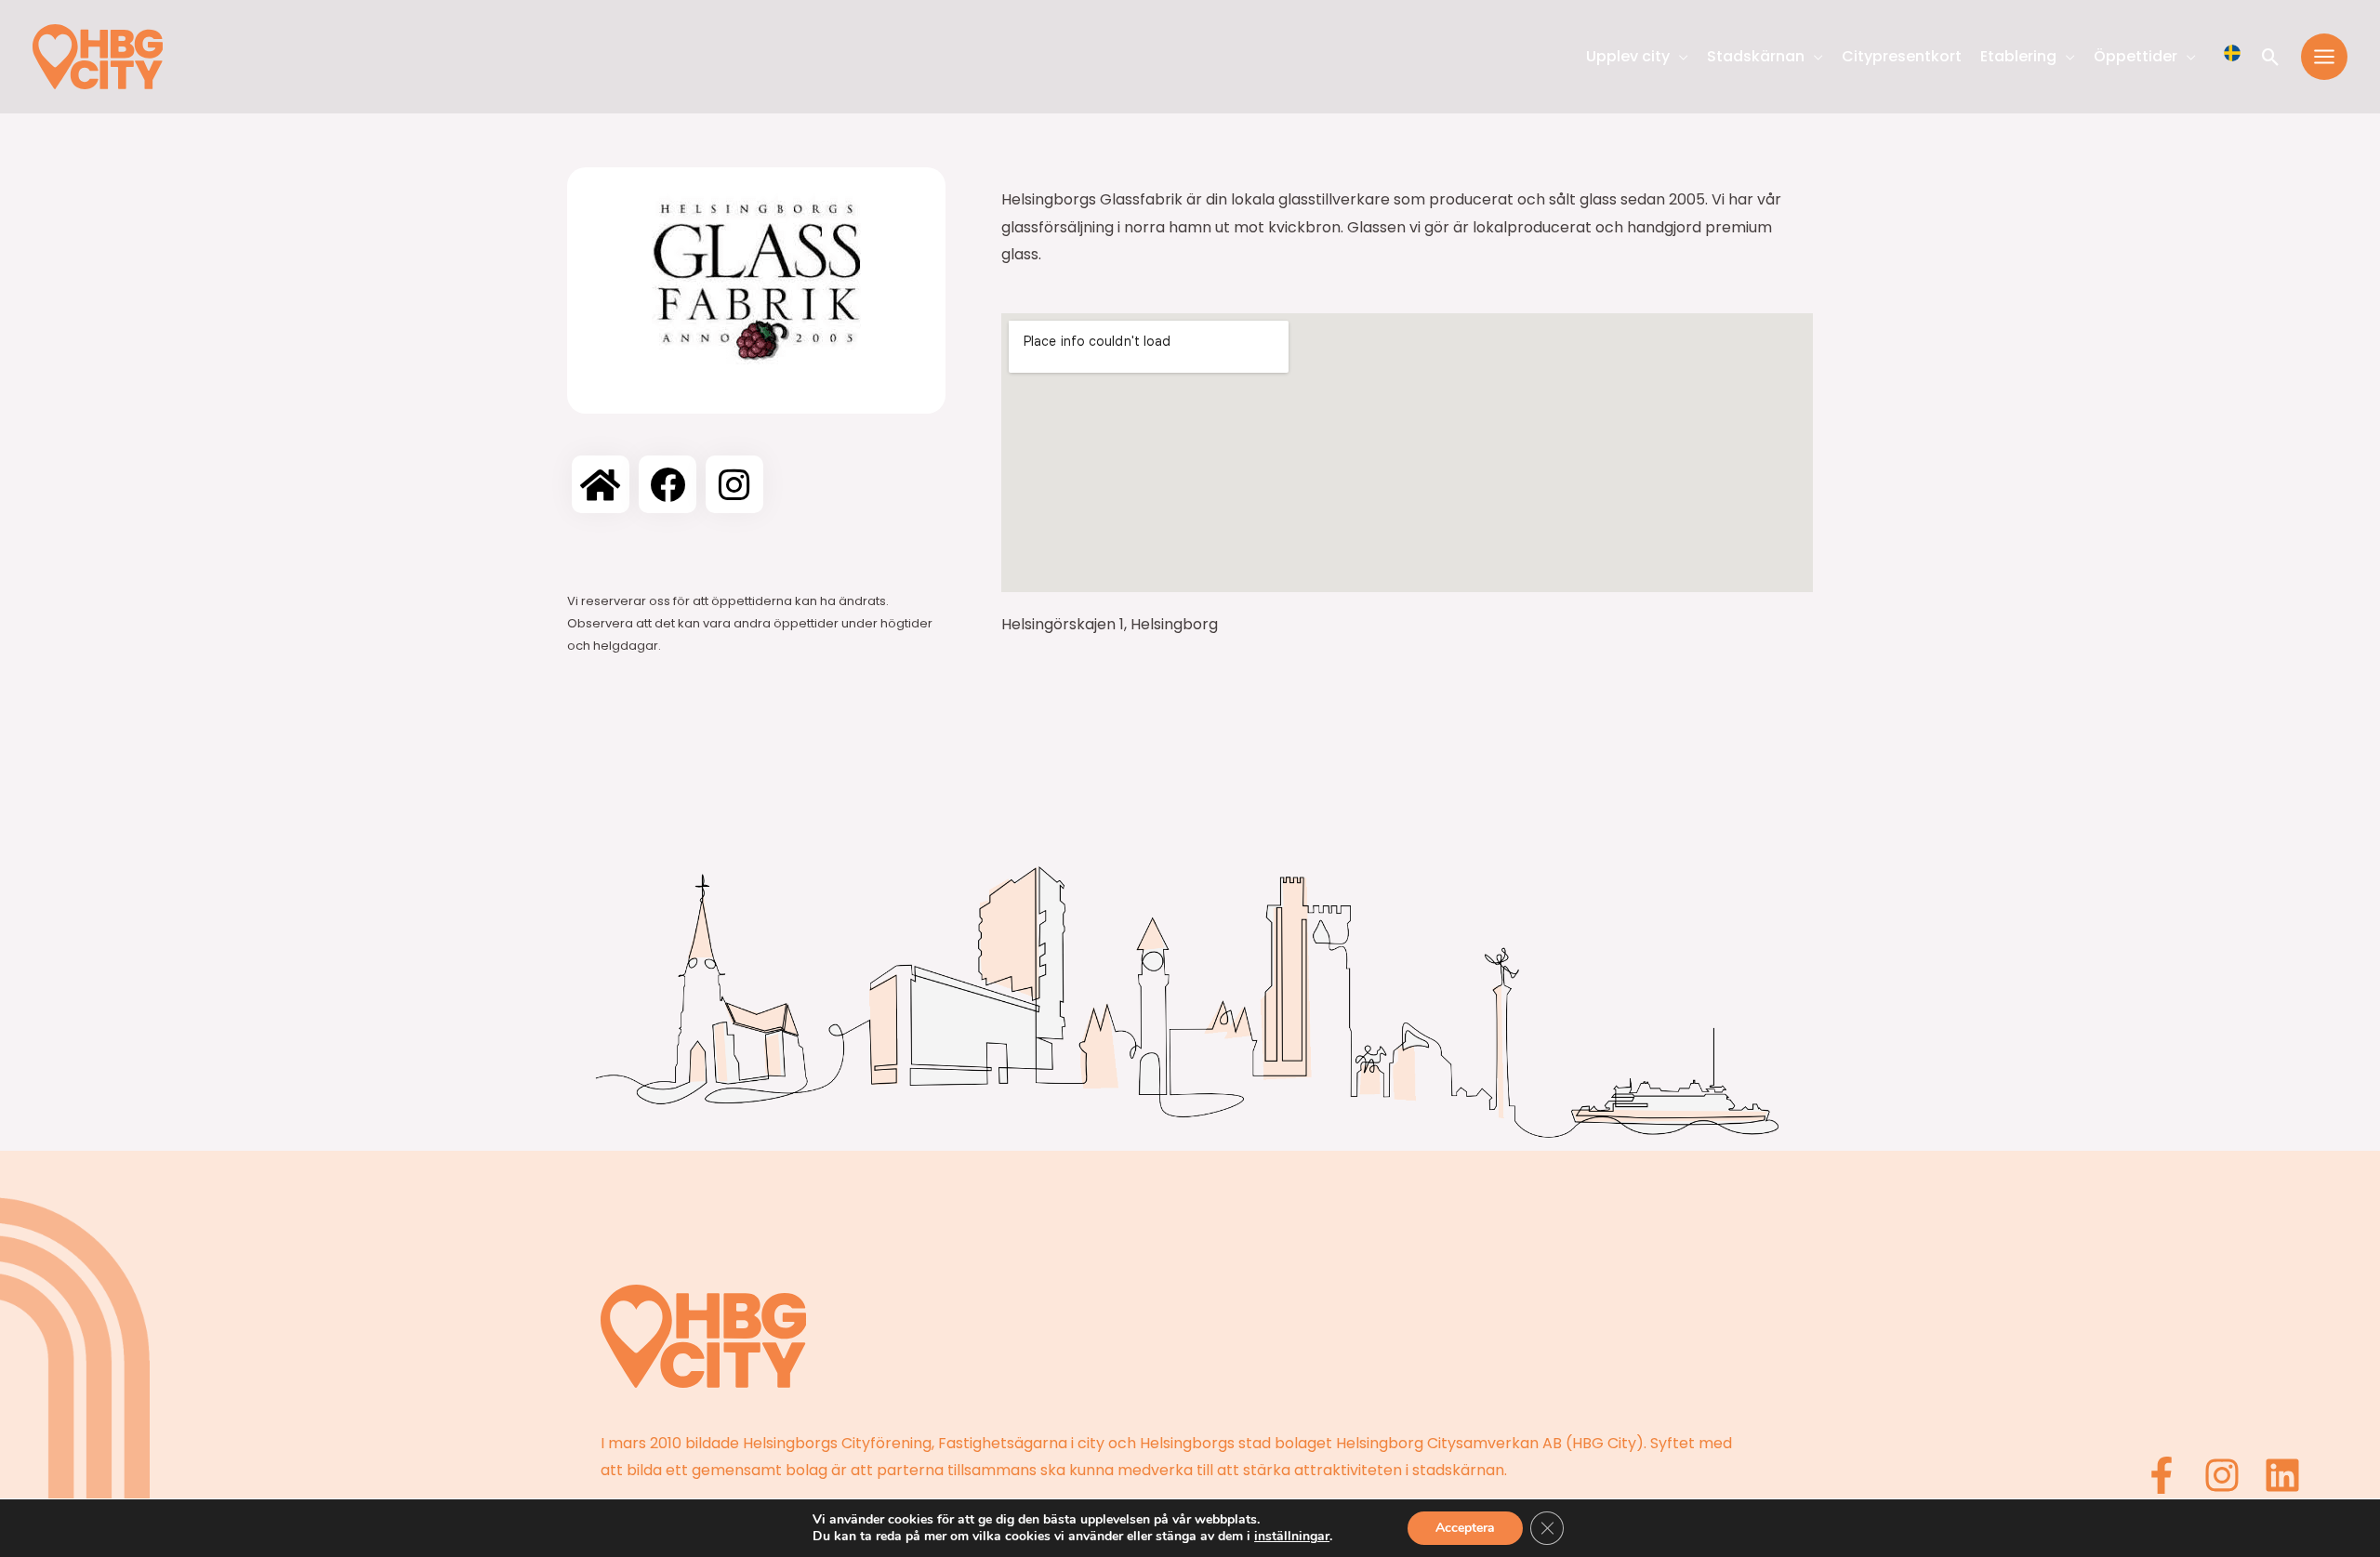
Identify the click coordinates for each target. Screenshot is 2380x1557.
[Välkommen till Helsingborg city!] (98, 55)
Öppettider (2135, 56)
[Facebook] (2162, 1475)
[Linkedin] (2282, 1475)
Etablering (2018, 56)
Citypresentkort (1902, 56)
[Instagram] (2222, 1475)
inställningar (1292, 1537)
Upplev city (1628, 56)
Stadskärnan (1756, 56)
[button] (2271, 57)
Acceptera (1465, 1528)
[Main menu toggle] (2324, 57)
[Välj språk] (2232, 53)
